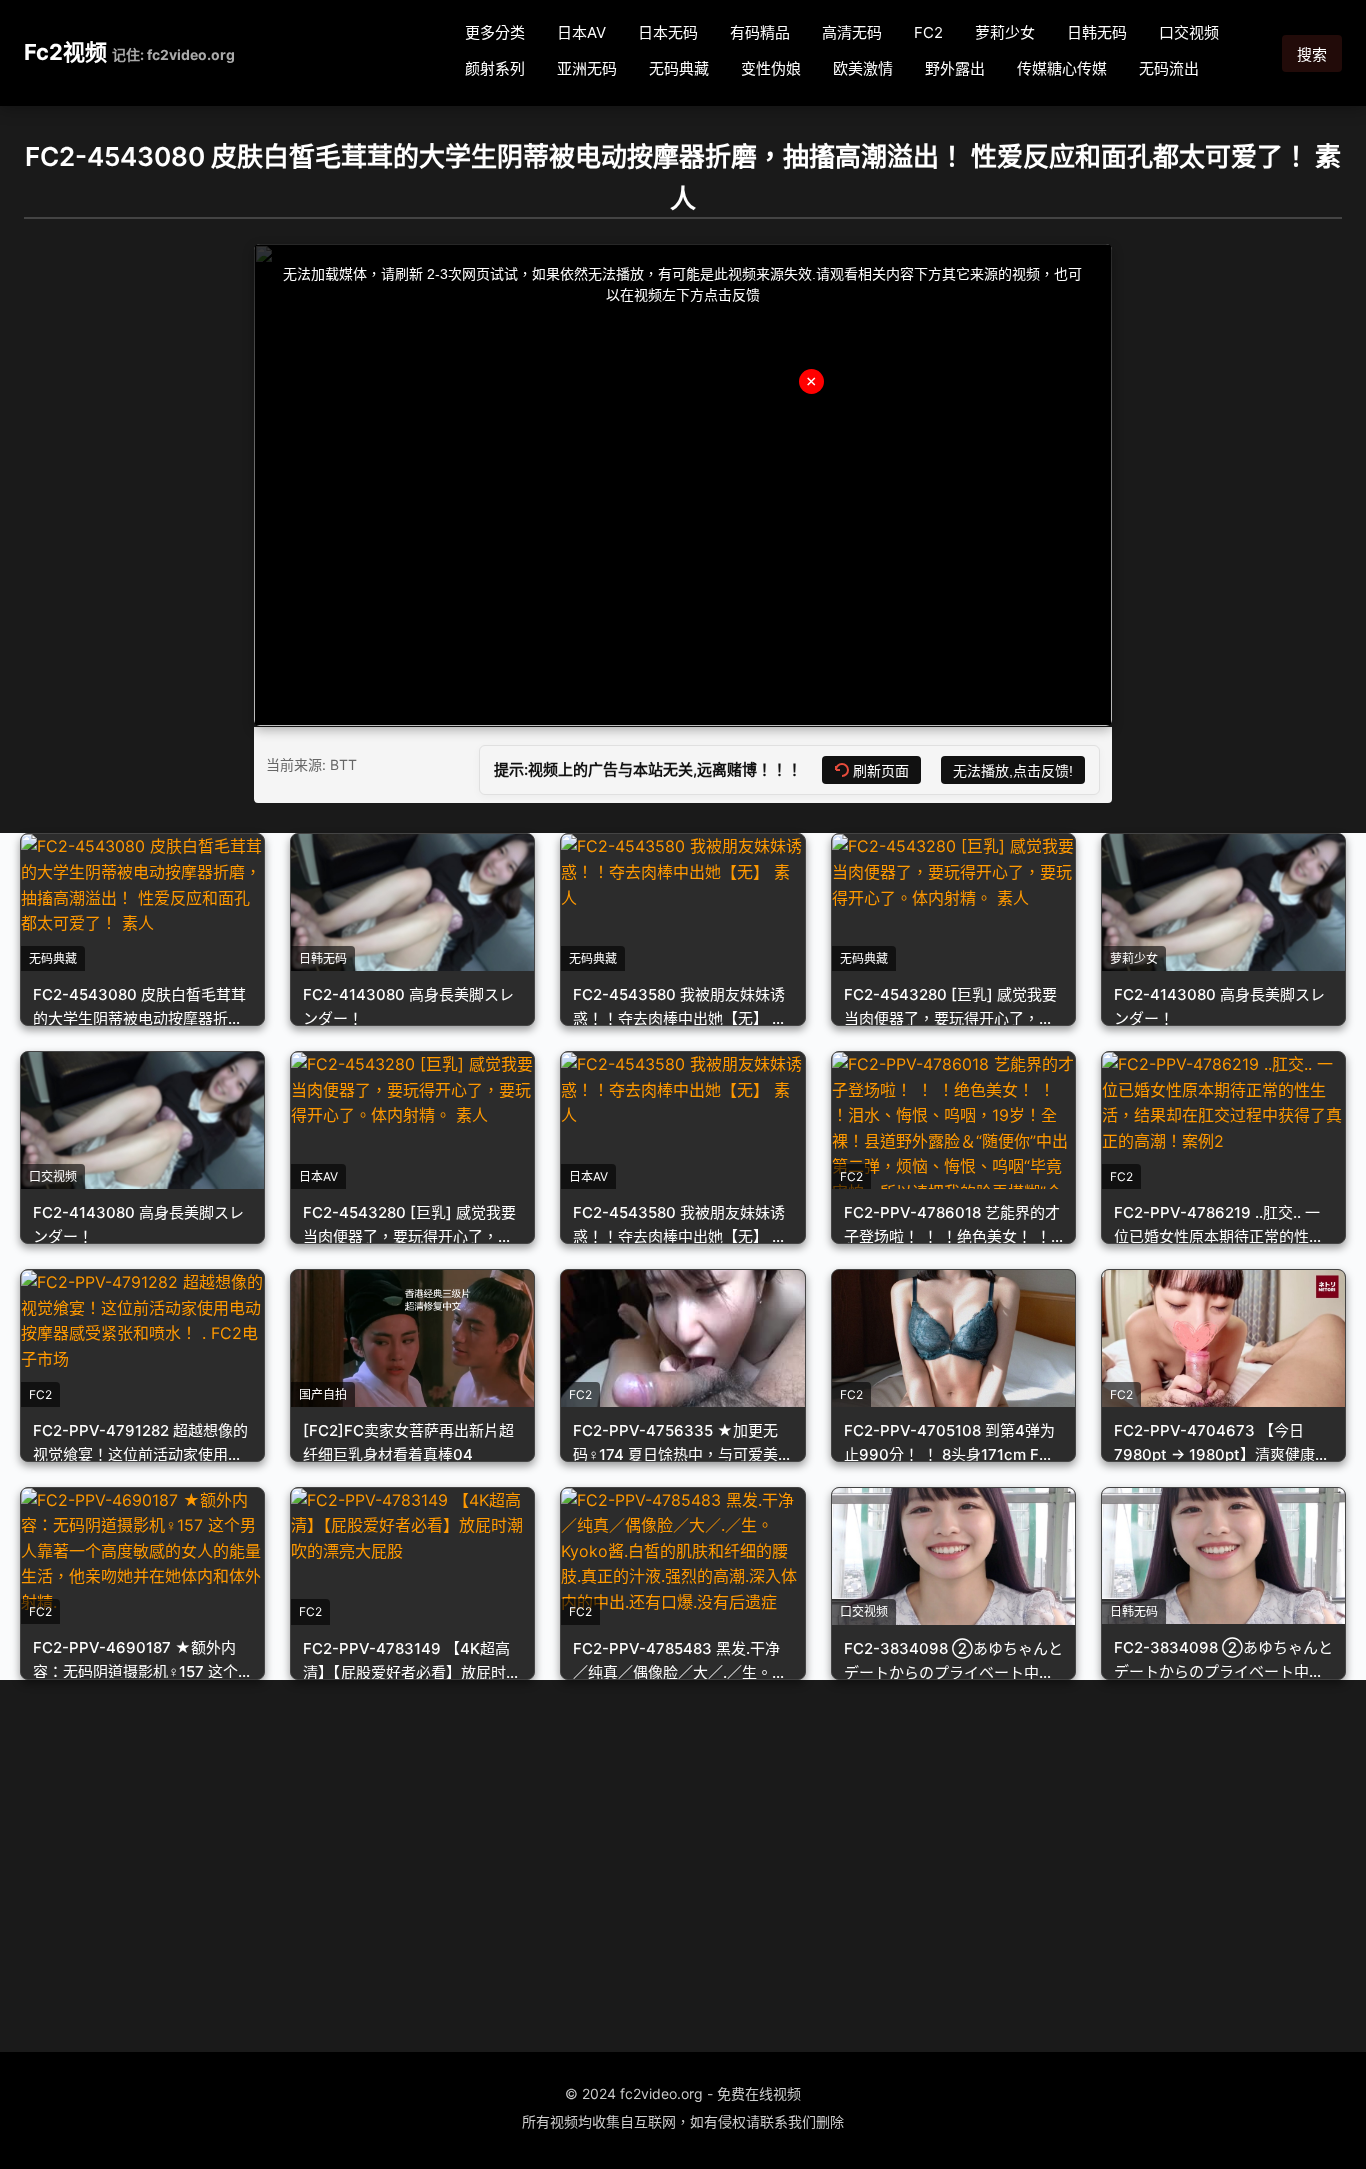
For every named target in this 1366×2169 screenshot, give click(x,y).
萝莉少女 (1005, 32)
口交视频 (1189, 32)
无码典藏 (679, 68)
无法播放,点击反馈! (1013, 771)
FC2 (928, 32)
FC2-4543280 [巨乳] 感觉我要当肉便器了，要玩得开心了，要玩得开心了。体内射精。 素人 (950, 1018)
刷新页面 (881, 771)
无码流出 (1169, 68)
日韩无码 (1097, 32)
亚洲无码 (587, 68)
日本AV (581, 32)
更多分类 (495, 32)
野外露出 (955, 68)
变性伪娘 (771, 68)
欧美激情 (863, 68)
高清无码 (852, 32)
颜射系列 (495, 68)
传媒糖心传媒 (1062, 68)
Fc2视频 (65, 52)
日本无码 (668, 32)
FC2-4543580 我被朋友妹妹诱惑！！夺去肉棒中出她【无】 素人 (680, 1018)
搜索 (1312, 54)
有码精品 (760, 32)
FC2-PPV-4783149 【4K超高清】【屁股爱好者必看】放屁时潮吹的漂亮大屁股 (412, 1672)
